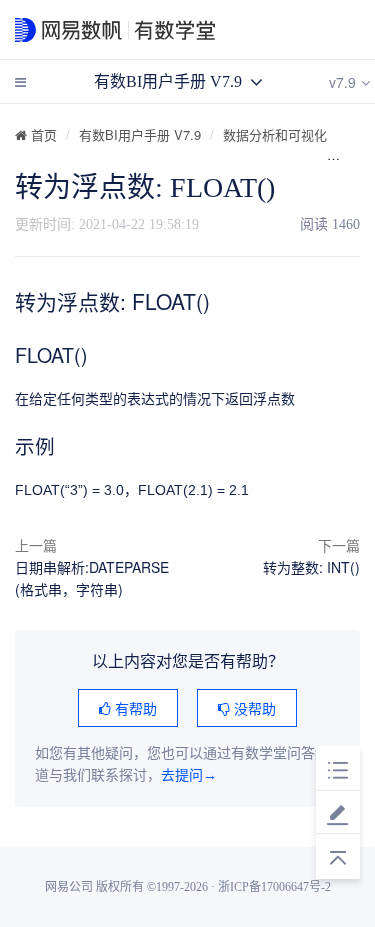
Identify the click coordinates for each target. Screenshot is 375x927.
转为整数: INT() (311, 567)
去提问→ (189, 775)
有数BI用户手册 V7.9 (140, 134)
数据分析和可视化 (275, 134)
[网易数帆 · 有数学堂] (171, 30)
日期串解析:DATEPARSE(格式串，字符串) (92, 578)
